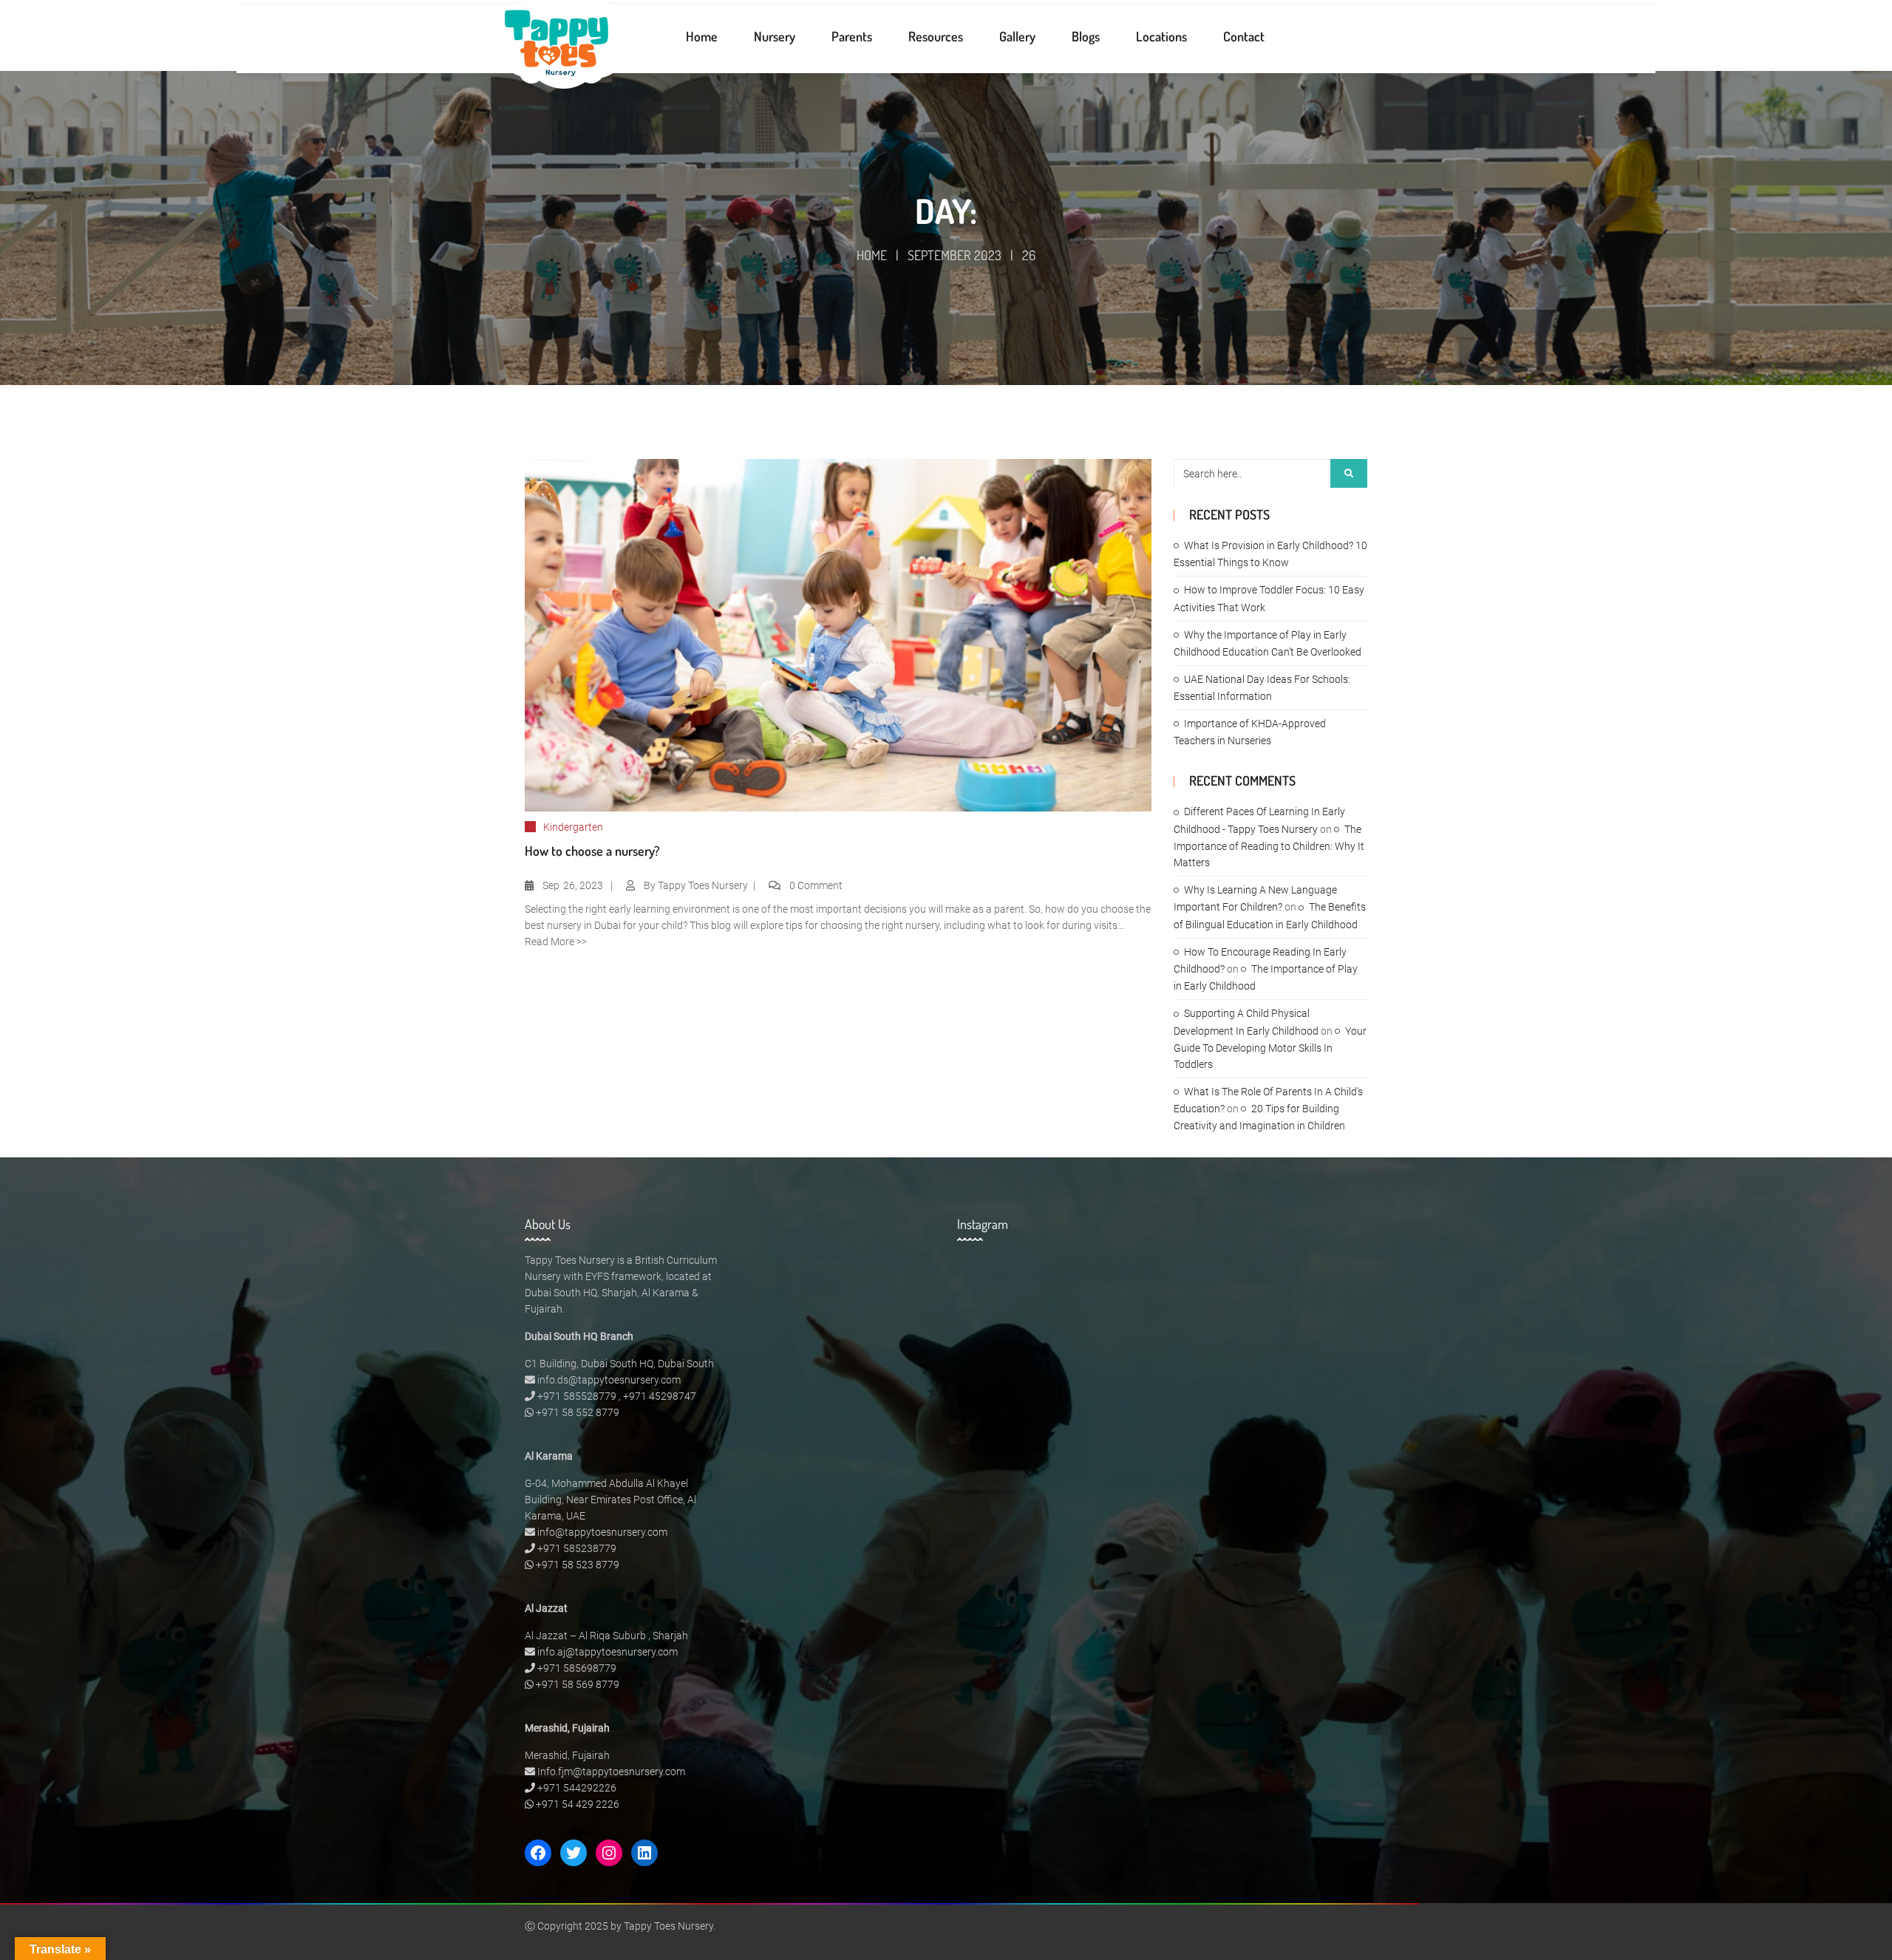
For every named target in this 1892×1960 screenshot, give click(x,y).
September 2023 (954, 255)
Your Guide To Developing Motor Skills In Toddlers (1270, 1048)
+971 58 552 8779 (578, 1412)
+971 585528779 (577, 1396)
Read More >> (556, 942)
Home (872, 255)
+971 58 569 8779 (578, 1684)
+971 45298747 (660, 1396)
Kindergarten (573, 827)
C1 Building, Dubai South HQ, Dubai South (619, 1364)
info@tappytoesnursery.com (602, 1532)
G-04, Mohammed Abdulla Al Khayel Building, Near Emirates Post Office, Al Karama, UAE (610, 1500)
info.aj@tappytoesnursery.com (608, 1652)
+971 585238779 (577, 1548)
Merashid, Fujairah (567, 1755)
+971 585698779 (577, 1668)
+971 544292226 (577, 1788)
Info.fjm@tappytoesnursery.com (611, 1772)
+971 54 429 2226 (578, 1804)
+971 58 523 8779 (578, 1565)
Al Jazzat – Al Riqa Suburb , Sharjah (606, 1636)
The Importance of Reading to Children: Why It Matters (1269, 846)
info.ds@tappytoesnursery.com (609, 1380)
